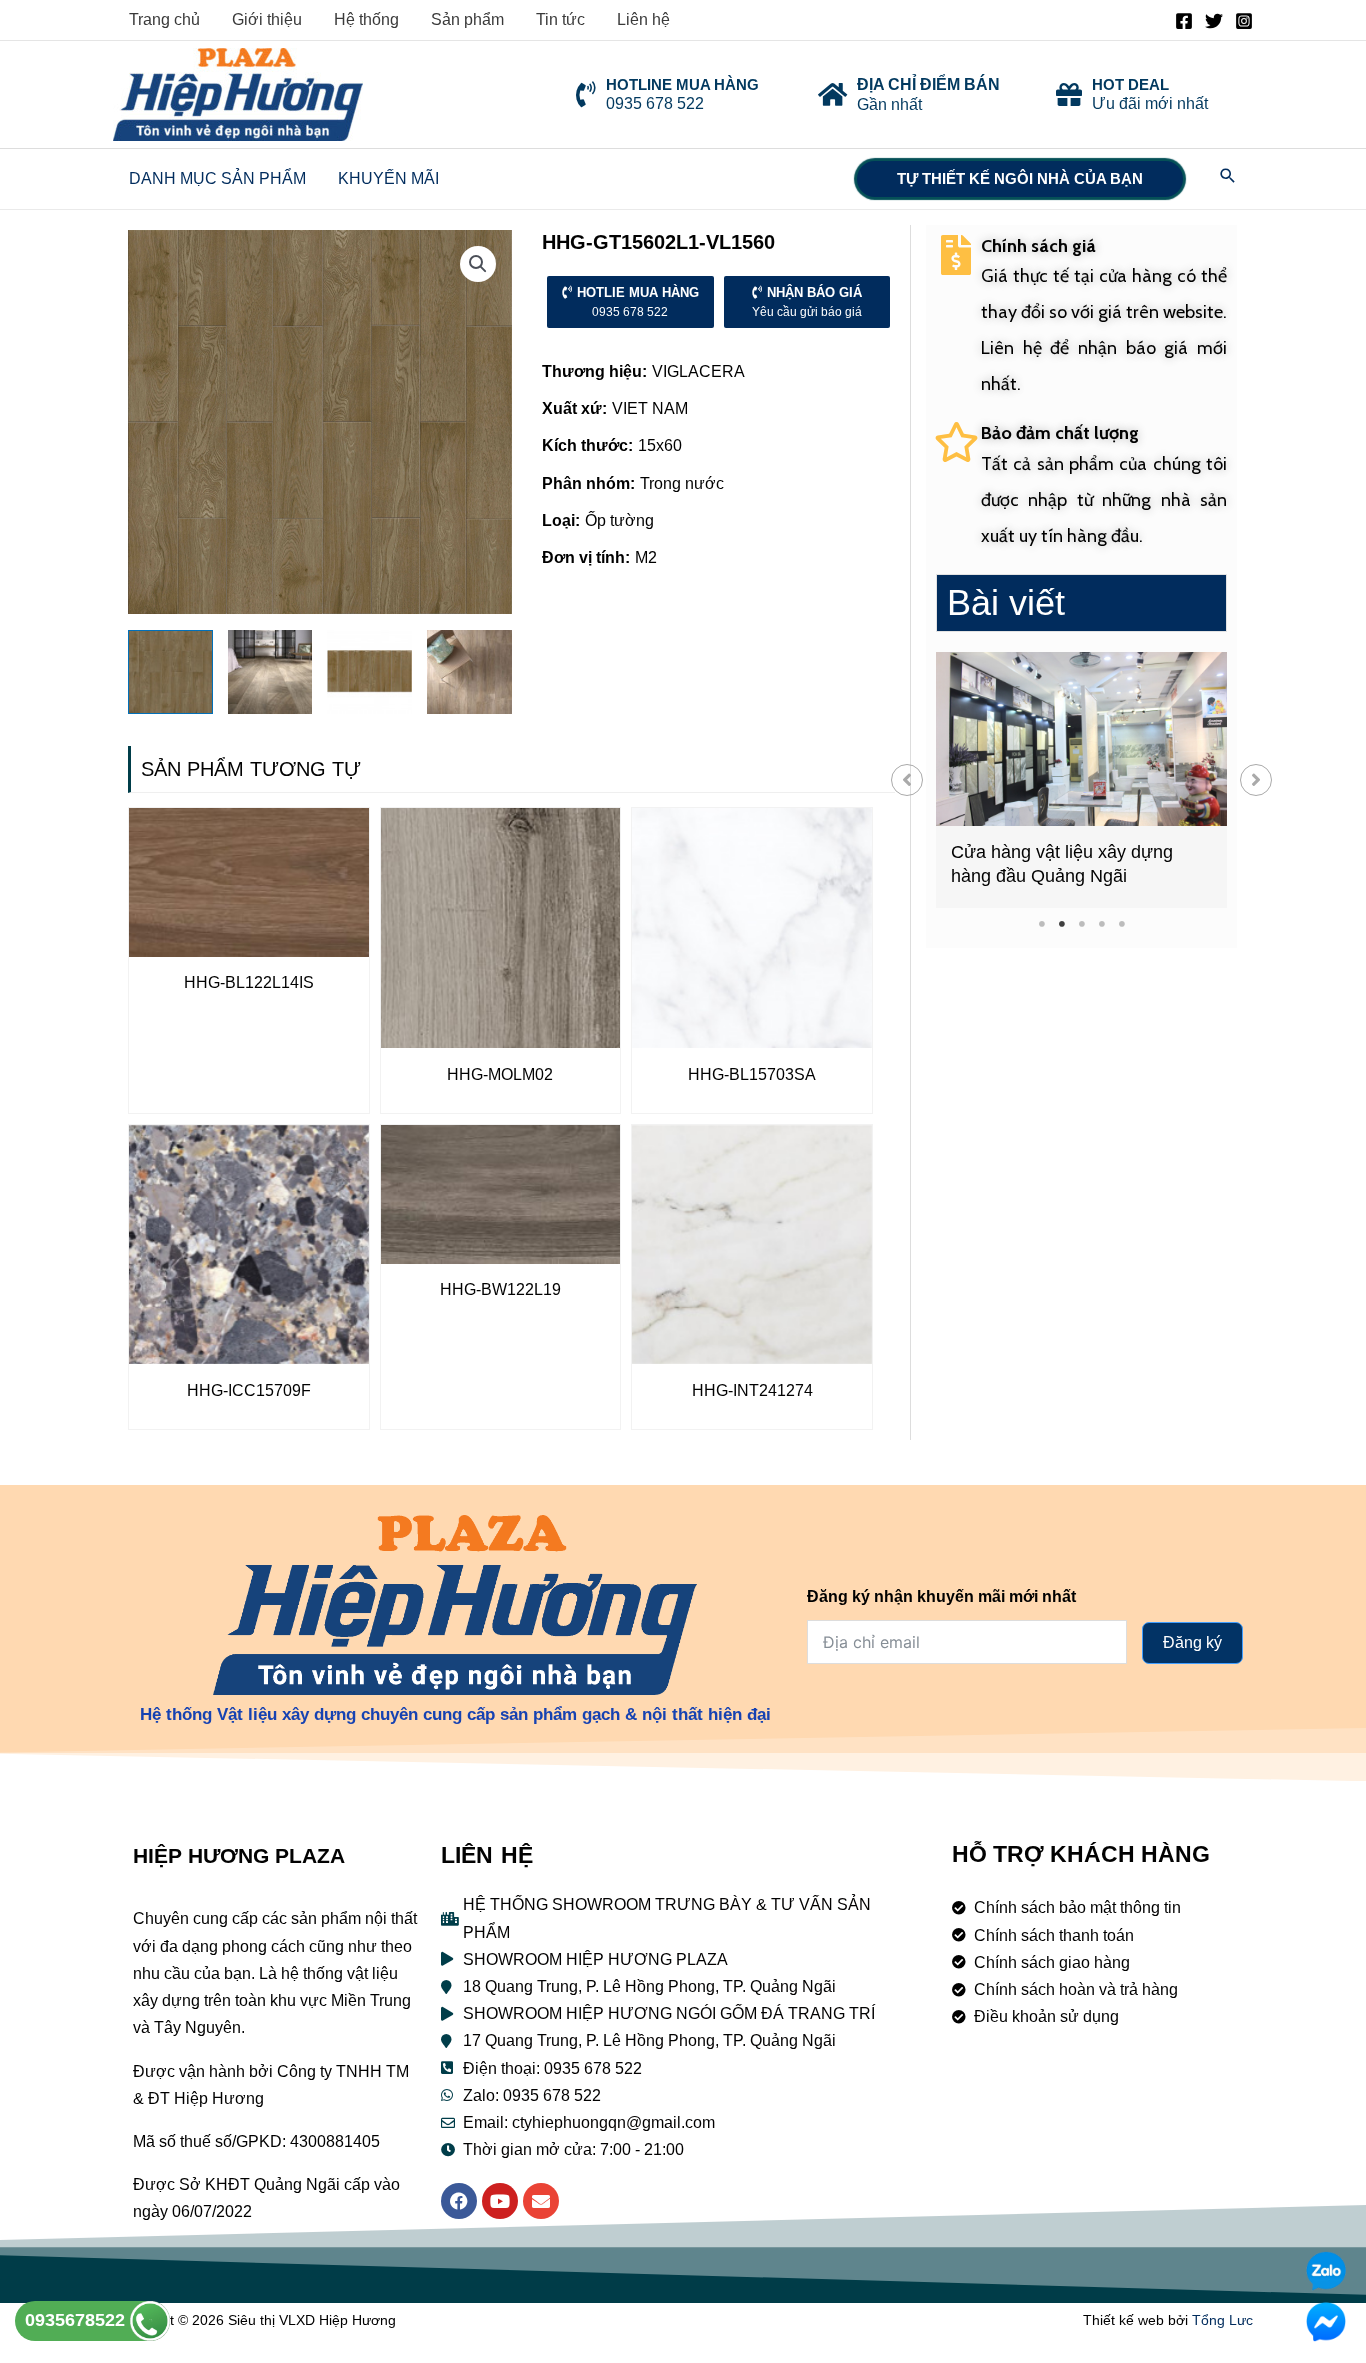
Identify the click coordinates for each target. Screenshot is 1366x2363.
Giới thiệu (267, 19)
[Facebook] (1184, 21)
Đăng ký (1192, 1642)
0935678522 (77, 2320)
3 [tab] (1081, 923)
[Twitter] (1214, 21)
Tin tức (560, 19)
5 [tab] (1121, 923)
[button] (907, 780)
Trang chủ (164, 19)
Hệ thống (366, 19)
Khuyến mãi (388, 178)
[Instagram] (1244, 21)
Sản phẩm (467, 19)
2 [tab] (1061, 923)
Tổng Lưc (1222, 2320)
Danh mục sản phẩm (217, 178)
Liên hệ (643, 19)
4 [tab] (1101, 923)
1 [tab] (1041, 923)
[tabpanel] (1081, 780)
